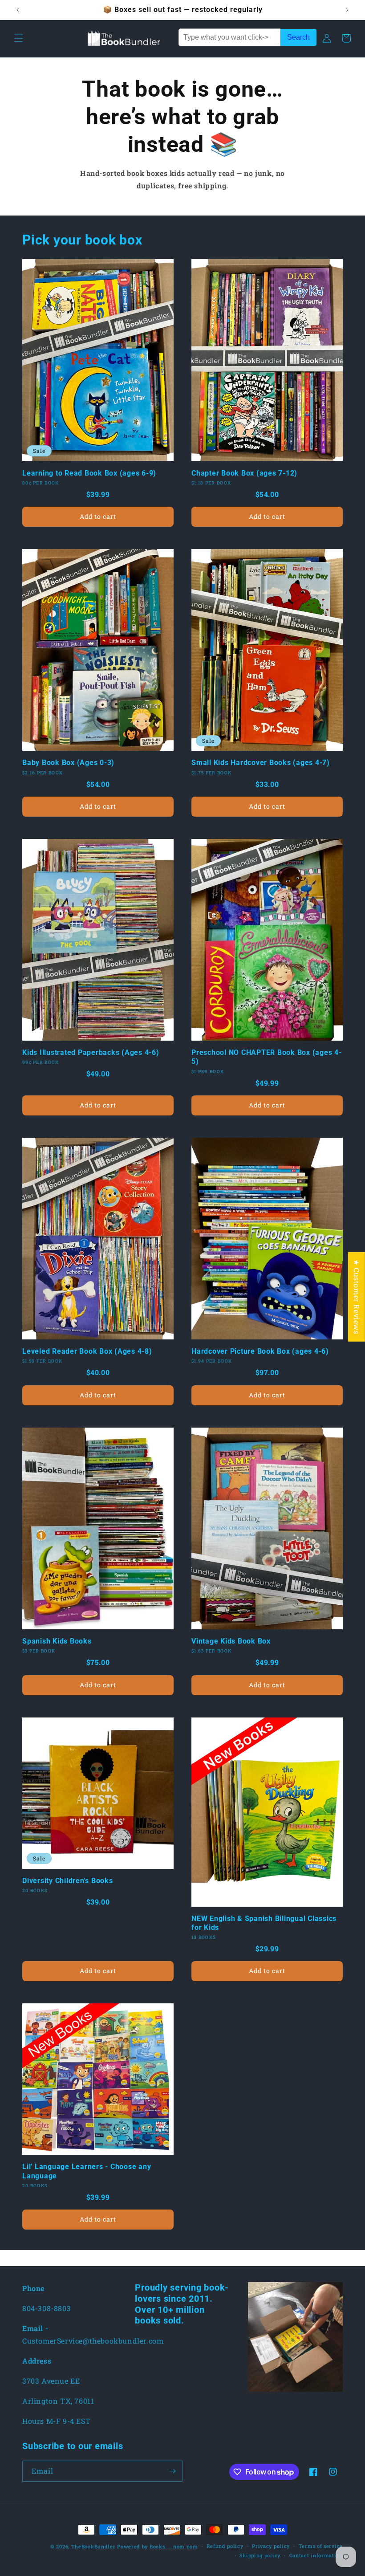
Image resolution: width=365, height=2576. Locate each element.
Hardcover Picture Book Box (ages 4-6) (260, 1351)
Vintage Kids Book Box (231, 1641)
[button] (19, 38)
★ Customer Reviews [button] (357, 1296)
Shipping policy (260, 2555)
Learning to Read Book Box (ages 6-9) (89, 473)
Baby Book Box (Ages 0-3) (68, 763)
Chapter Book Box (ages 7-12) (244, 473)
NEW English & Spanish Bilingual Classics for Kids (264, 1923)
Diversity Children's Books (68, 1881)
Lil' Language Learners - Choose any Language (87, 2171)
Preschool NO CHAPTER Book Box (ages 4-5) (267, 1057)
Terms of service (321, 2546)
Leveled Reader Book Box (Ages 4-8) (87, 1351)
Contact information (316, 2555)
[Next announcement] (347, 10)
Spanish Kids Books (57, 1641)
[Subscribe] (172, 2471)
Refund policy (225, 2546)
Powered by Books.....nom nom (158, 2546)
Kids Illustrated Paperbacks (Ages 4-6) (91, 1052)
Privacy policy (271, 2546)
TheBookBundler (93, 2546)
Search (298, 37)
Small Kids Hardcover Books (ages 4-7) (261, 763)
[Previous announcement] (18, 10)
